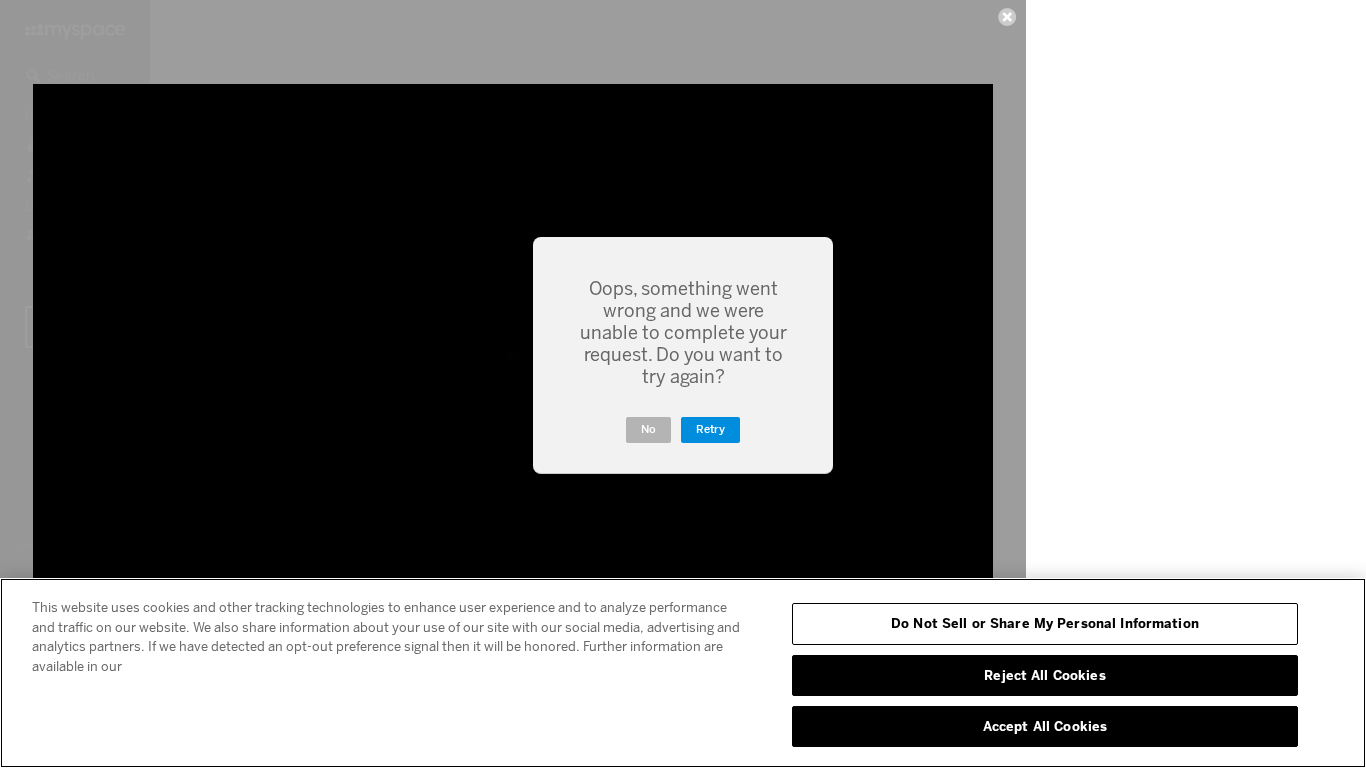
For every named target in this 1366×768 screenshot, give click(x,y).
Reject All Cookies (1044, 675)
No (648, 429)
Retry (710, 429)
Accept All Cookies (1045, 726)
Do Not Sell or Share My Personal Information (1045, 623)
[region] (683, 673)
